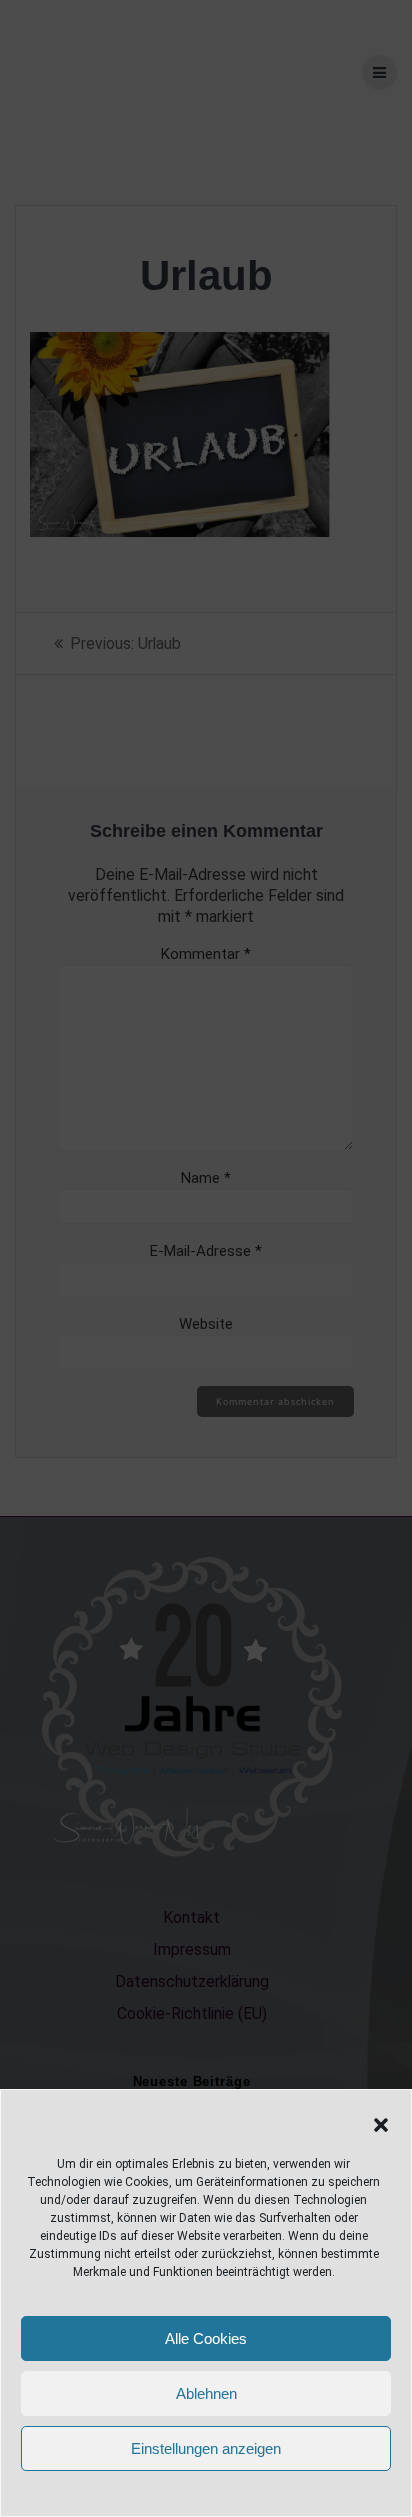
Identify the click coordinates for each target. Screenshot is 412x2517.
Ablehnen (206, 2393)
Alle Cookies (206, 2338)
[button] (381, 2125)
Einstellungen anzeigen (206, 2448)
